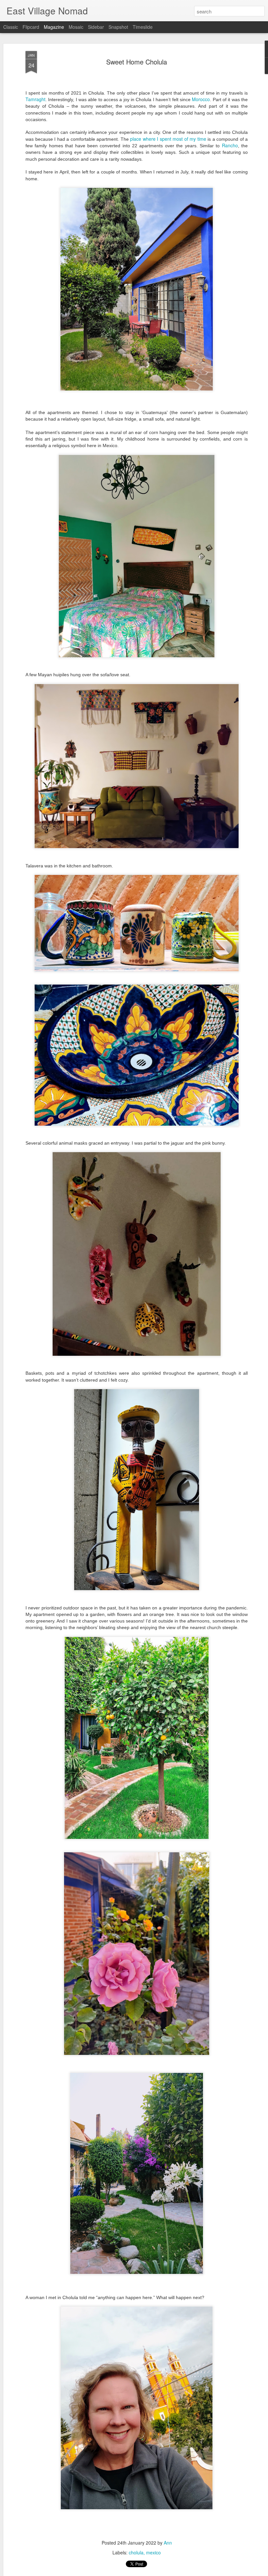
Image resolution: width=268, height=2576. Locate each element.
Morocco (201, 99)
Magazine (54, 27)
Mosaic (76, 27)
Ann (168, 2543)
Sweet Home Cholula (137, 62)
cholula (136, 2552)
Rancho (230, 145)
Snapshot (118, 27)
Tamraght (35, 99)
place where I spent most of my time (168, 139)
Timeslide (143, 27)
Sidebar (96, 27)
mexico (153, 2552)
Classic (11, 27)
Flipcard (31, 27)
